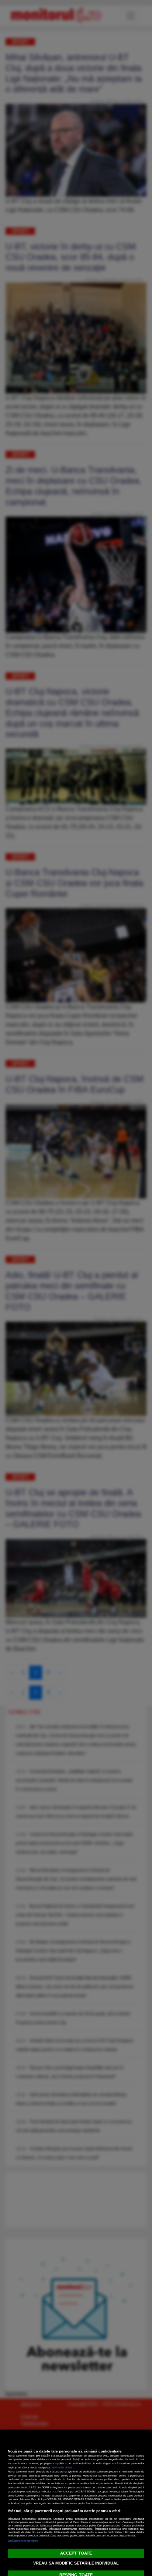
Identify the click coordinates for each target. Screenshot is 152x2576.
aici (54, 2492)
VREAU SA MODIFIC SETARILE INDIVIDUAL (76, 2563)
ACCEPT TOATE (76, 2553)
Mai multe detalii (62, 2467)
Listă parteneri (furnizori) (23, 2541)
